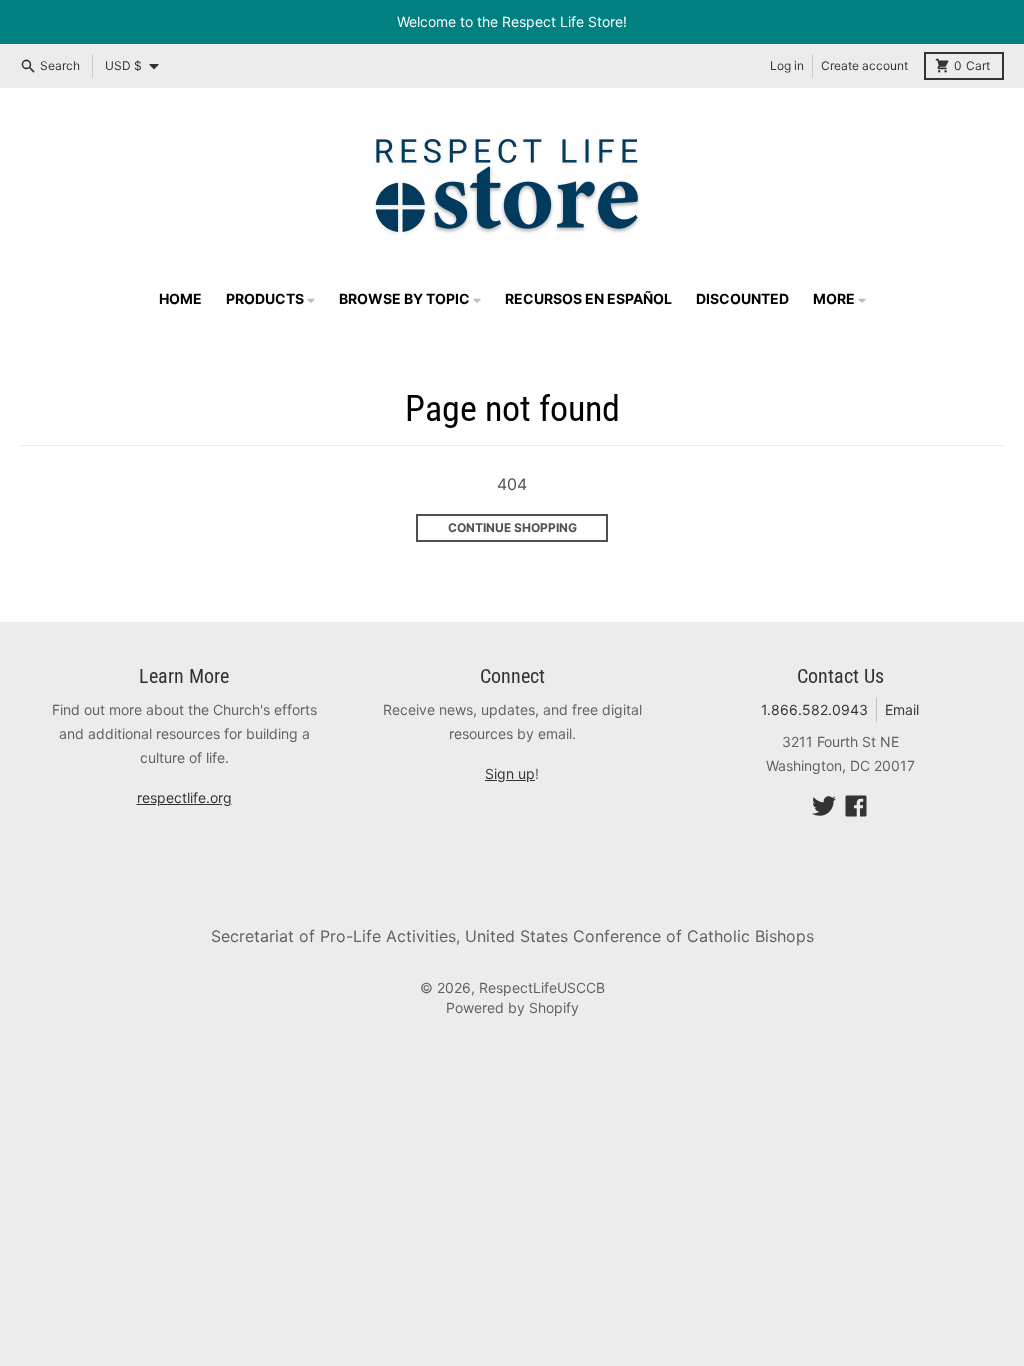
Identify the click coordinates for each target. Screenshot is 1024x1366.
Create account (864, 65)
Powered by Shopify (512, 1007)
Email (902, 709)
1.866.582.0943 (814, 709)
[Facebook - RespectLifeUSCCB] (856, 806)
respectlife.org (184, 797)
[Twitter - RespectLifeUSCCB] (824, 806)
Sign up (510, 773)
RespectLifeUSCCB (542, 987)
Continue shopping (512, 527)
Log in (787, 65)
